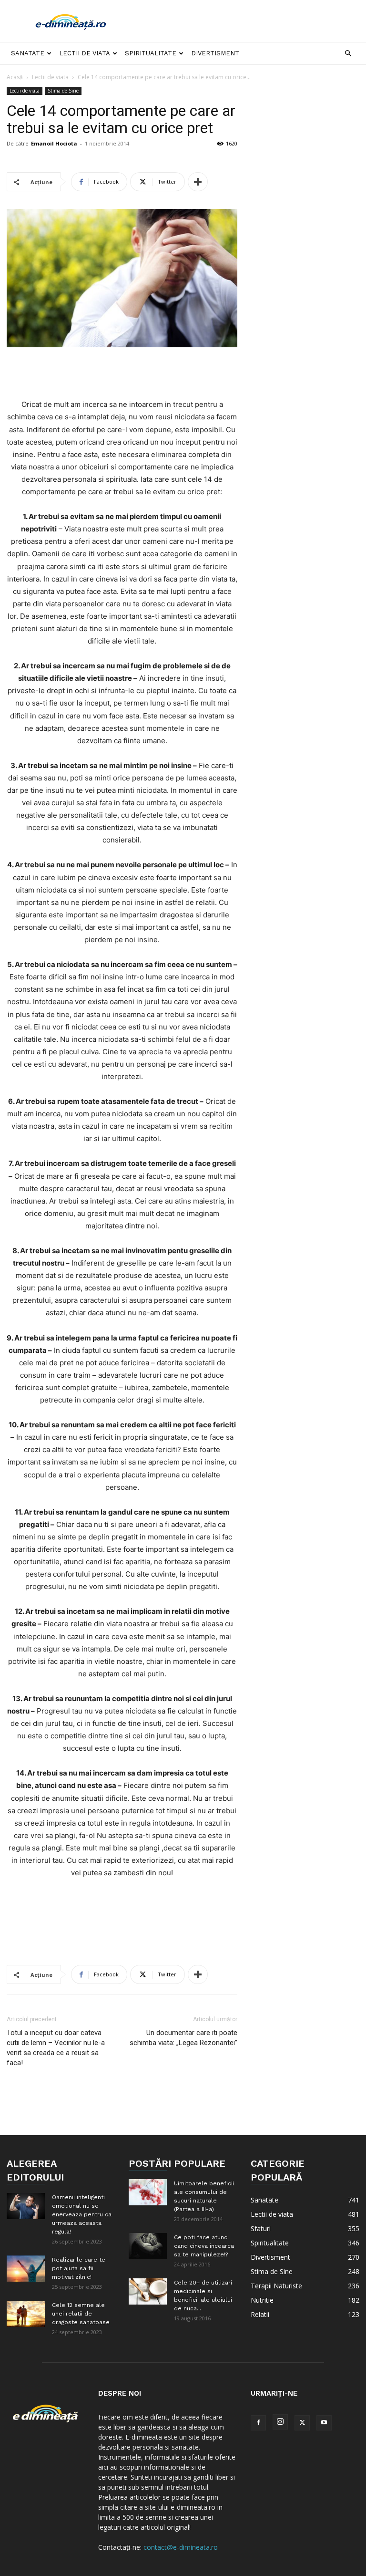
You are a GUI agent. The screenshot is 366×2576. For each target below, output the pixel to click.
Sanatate (28, 53)
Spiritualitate (151, 53)
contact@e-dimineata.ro (181, 2547)
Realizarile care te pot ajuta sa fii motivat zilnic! (79, 2268)
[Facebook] (258, 2423)
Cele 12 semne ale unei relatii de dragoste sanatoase (81, 2314)
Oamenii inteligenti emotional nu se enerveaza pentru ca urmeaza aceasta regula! (82, 2214)
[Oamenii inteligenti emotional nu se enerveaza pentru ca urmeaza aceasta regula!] (26, 2206)
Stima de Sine (63, 91)
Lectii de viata (85, 53)
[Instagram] (280, 2422)
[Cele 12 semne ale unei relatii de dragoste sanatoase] (26, 2314)
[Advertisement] (247, 21)
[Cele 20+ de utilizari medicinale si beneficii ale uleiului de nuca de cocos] (148, 2291)
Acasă (15, 77)
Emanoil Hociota (54, 143)
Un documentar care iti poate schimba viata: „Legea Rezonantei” (183, 2038)
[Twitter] (302, 2423)
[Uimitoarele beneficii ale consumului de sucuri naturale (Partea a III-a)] (148, 2192)
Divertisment (215, 53)
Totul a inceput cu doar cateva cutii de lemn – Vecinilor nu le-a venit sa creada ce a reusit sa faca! (56, 2048)
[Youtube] (324, 2423)
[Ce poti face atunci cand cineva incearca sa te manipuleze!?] (148, 2246)
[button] (348, 54)
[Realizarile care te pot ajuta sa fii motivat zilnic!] (26, 2269)
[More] (198, 182)
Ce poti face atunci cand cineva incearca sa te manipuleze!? (204, 2246)
